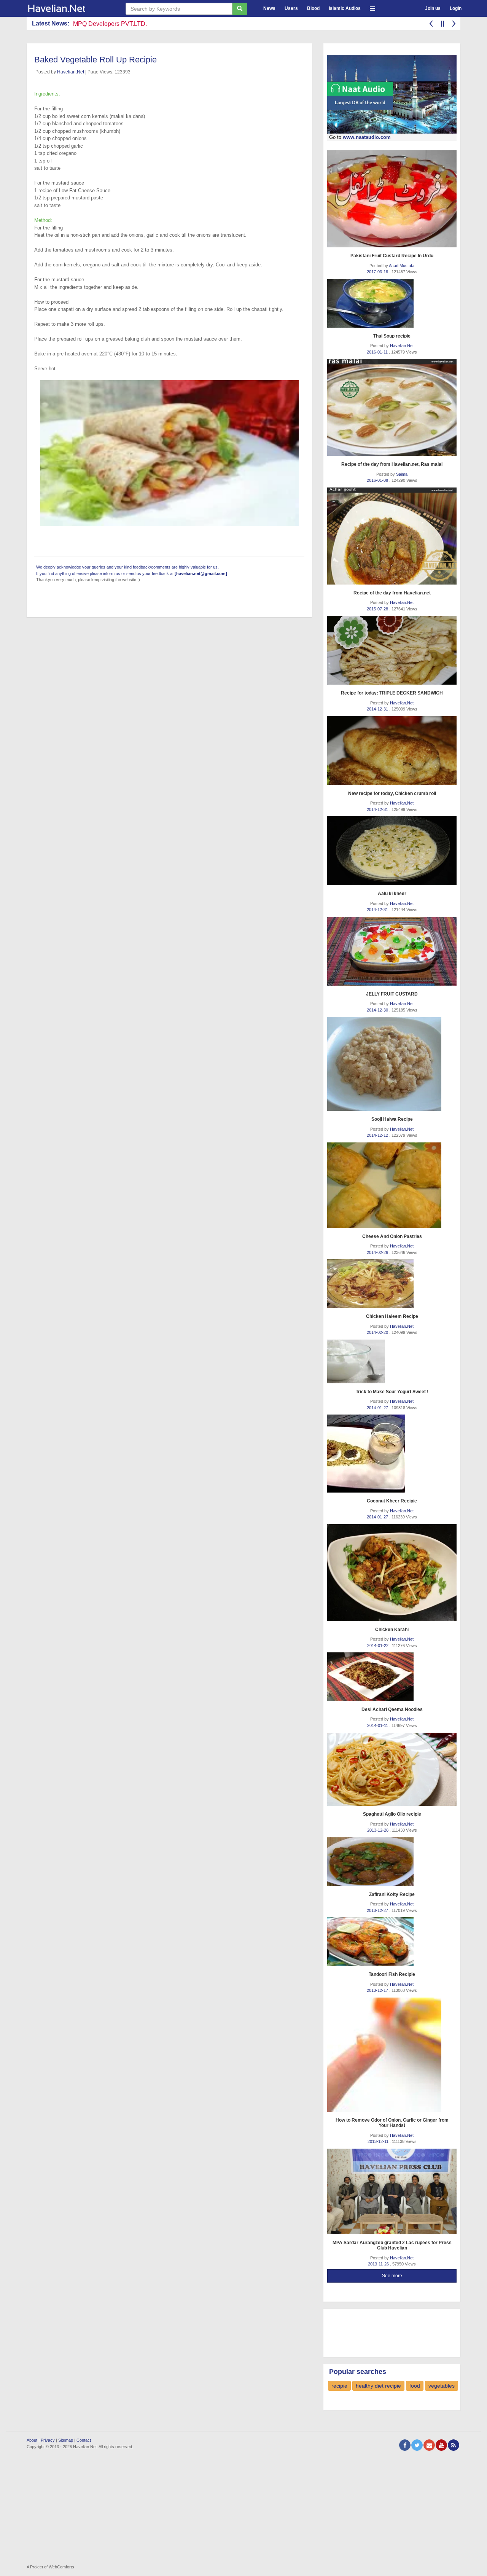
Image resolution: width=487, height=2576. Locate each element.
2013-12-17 (378, 1990)
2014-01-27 (378, 1408)
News (269, 8)
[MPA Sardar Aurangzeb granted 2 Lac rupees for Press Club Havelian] (392, 2191)
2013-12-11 (379, 2141)
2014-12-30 (378, 1010)
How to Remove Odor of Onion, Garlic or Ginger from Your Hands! (392, 2123)
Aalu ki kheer (392, 894)
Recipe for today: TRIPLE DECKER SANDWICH (392, 693)
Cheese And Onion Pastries (392, 1236)
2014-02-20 (378, 1332)
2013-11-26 (379, 2264)
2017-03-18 (378, 272)
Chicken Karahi (392, 1630)
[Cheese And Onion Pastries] (392, 1185)
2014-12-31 (378, 709)
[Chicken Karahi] (392, 1573)
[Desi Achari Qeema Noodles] (392, 1677)
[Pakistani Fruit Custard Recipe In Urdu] (392, 199)
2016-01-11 (378, 352)
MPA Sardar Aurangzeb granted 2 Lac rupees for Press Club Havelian (392, 2245)
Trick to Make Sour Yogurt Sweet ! (392, 1392)
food (415, 2386)
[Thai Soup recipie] (392, 303)
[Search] (240, 9)
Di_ (78, 24)
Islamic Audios (345, 8)
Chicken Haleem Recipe (392, 1316)
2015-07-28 (378, 609)
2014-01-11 (378, 1725)
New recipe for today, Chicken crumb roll (392, 793)
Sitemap (66, 2440)
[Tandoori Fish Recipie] (392, 1942)
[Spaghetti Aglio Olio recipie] (392, 1769)
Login (456, 8)
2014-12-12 (378, 1135)
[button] (372, 7)
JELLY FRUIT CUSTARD (392, 994)
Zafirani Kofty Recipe (392, 1894)
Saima (402, 474)
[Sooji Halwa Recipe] (392, 1064)
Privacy (48, 2440)
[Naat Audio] (392, 94)
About (32, 2440)
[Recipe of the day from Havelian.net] (392, 536)
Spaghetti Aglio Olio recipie (392, 1814)
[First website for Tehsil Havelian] (70, 8)
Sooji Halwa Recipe (392, 1119)
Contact (84, 2440)
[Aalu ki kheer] (392, 851)
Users (291, 8)
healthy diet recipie (378, 2386)
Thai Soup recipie (392, 336)
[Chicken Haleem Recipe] (392, 1284)
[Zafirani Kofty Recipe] (392, 1862)
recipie (339, 2386)
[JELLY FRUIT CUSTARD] (392, 951)
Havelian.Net (71, 72)
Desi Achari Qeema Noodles (392, 1709)
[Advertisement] (388, 2332)
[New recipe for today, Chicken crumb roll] (392, 751)
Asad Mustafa (402, 266)
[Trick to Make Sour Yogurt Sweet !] (392, 1361)
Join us (433, 8)
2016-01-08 (378, 480)
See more (392, 2276)
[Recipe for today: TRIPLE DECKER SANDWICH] (392, 650)
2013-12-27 (378, 1910)
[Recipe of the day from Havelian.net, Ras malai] (392, 407)
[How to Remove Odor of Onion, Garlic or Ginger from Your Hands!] (392, 2055)
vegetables (442, 2386)
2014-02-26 (378, 1252)
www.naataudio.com (367, 137)
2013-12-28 (378, 1830)
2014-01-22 (378, 1646)
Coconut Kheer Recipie (392, 1501)
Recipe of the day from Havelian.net (392, 593)
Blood (313, 8)
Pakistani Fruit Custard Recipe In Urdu (392, 256)
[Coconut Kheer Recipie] (392, 1454)
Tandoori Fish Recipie (392, 1974)
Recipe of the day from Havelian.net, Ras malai (392, 464)
